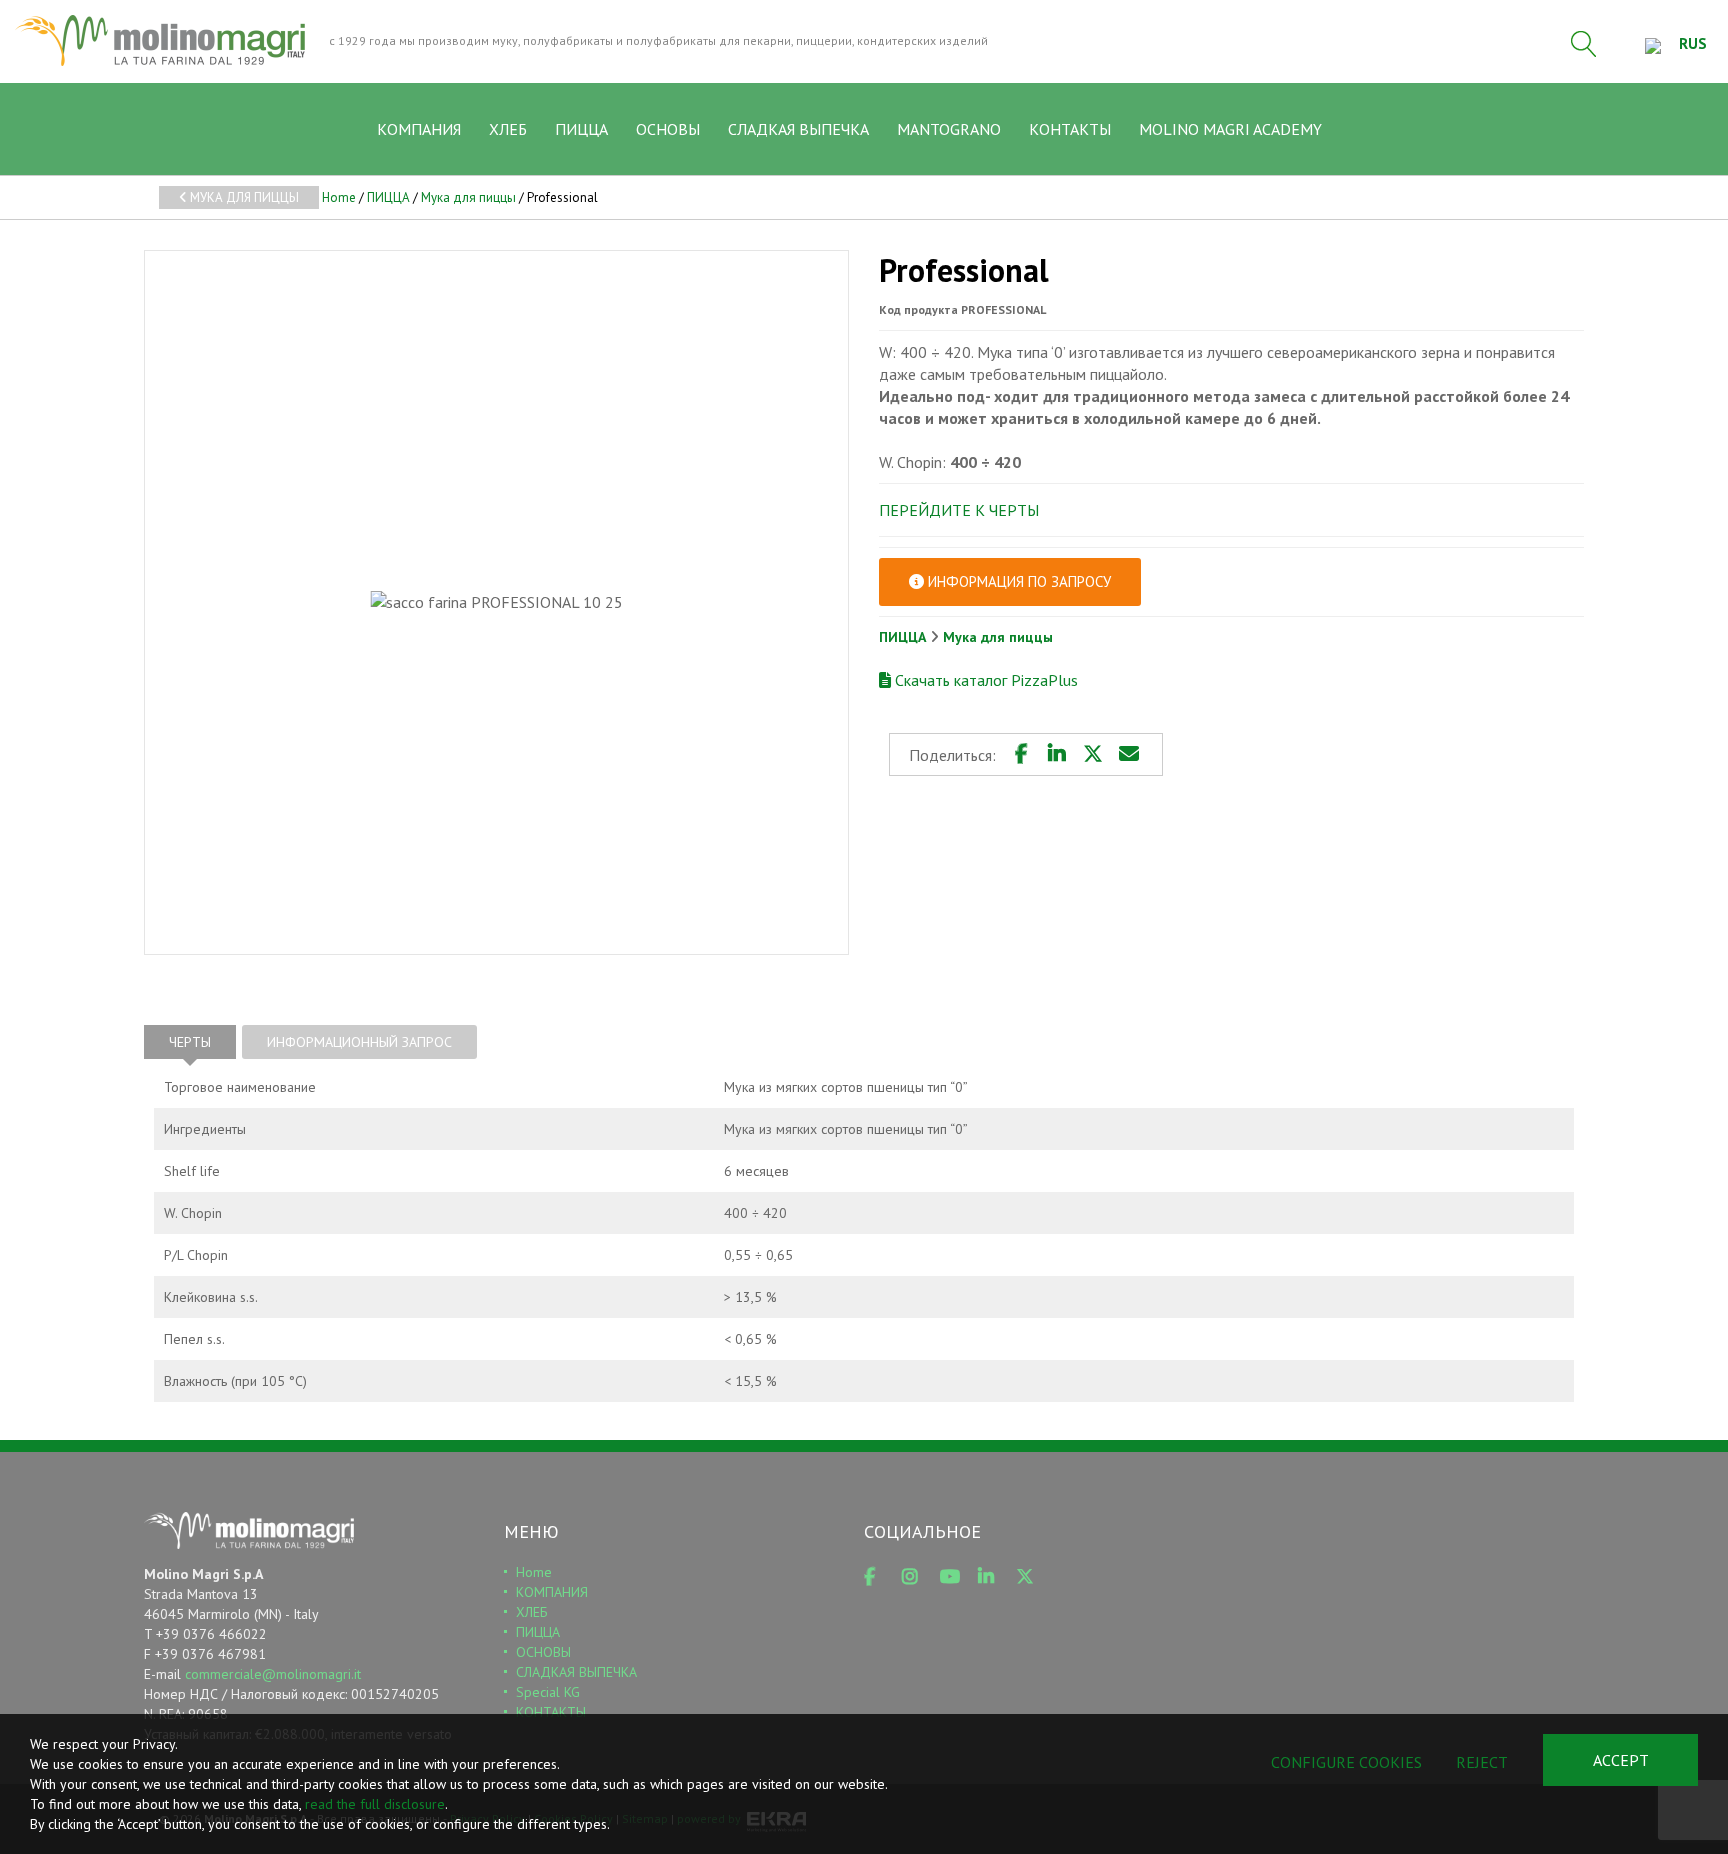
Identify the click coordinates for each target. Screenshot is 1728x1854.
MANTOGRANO (949, 129)
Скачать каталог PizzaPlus (984, 680)
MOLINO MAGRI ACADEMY (1230, 129)
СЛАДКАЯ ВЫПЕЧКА (798, 129)
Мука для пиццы (243, 197)
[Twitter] (1093, 754)
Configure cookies (1346, 1762)
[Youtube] (955, 1577)
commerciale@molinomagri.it (273, 1674)
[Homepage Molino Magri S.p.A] (160, 40)
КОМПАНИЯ (419, 129)
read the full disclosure (375, 1804)
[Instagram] (917, 1577)
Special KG (548, 1692)
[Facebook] (1021, 754)
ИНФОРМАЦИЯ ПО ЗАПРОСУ (1017, 581)
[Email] (1129, 754)
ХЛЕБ (508, 129)
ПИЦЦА (581, 129)
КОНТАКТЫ (1070, 129)
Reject (1482, 1762)
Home (339, 197)
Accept (1621, 1760)
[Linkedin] (1057, 754)
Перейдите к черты (959, 510)
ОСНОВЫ (668, 129)
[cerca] (1584, 44)
